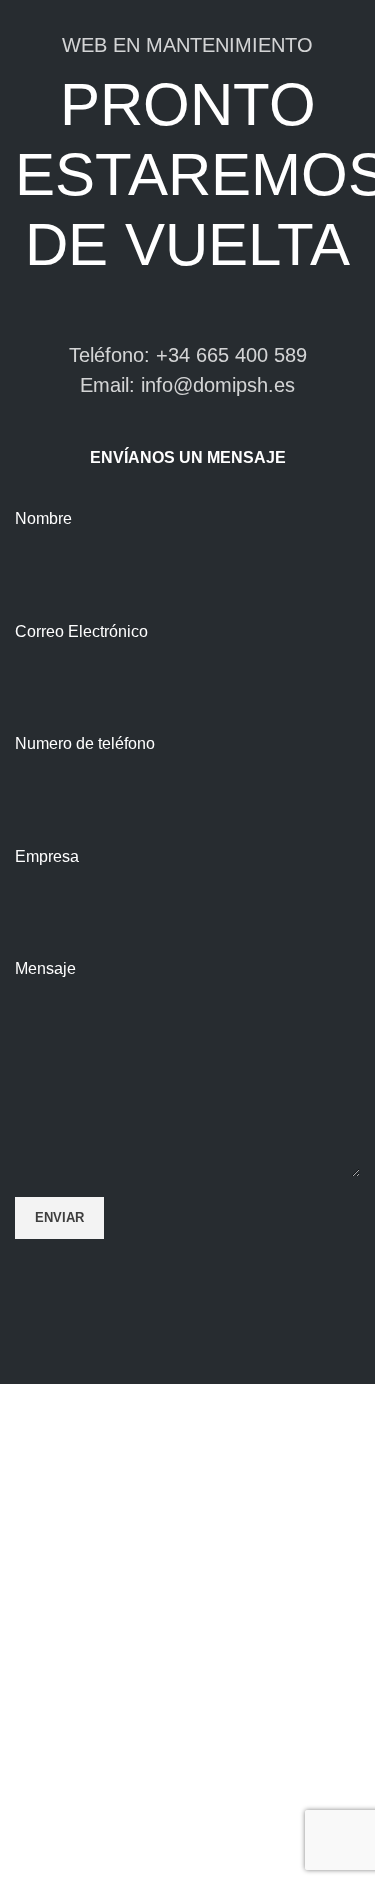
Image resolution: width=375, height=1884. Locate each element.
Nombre (43, 518)
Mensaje (45, 968)
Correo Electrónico (81, 631)
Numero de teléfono (85, 743)
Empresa (47, 856)
